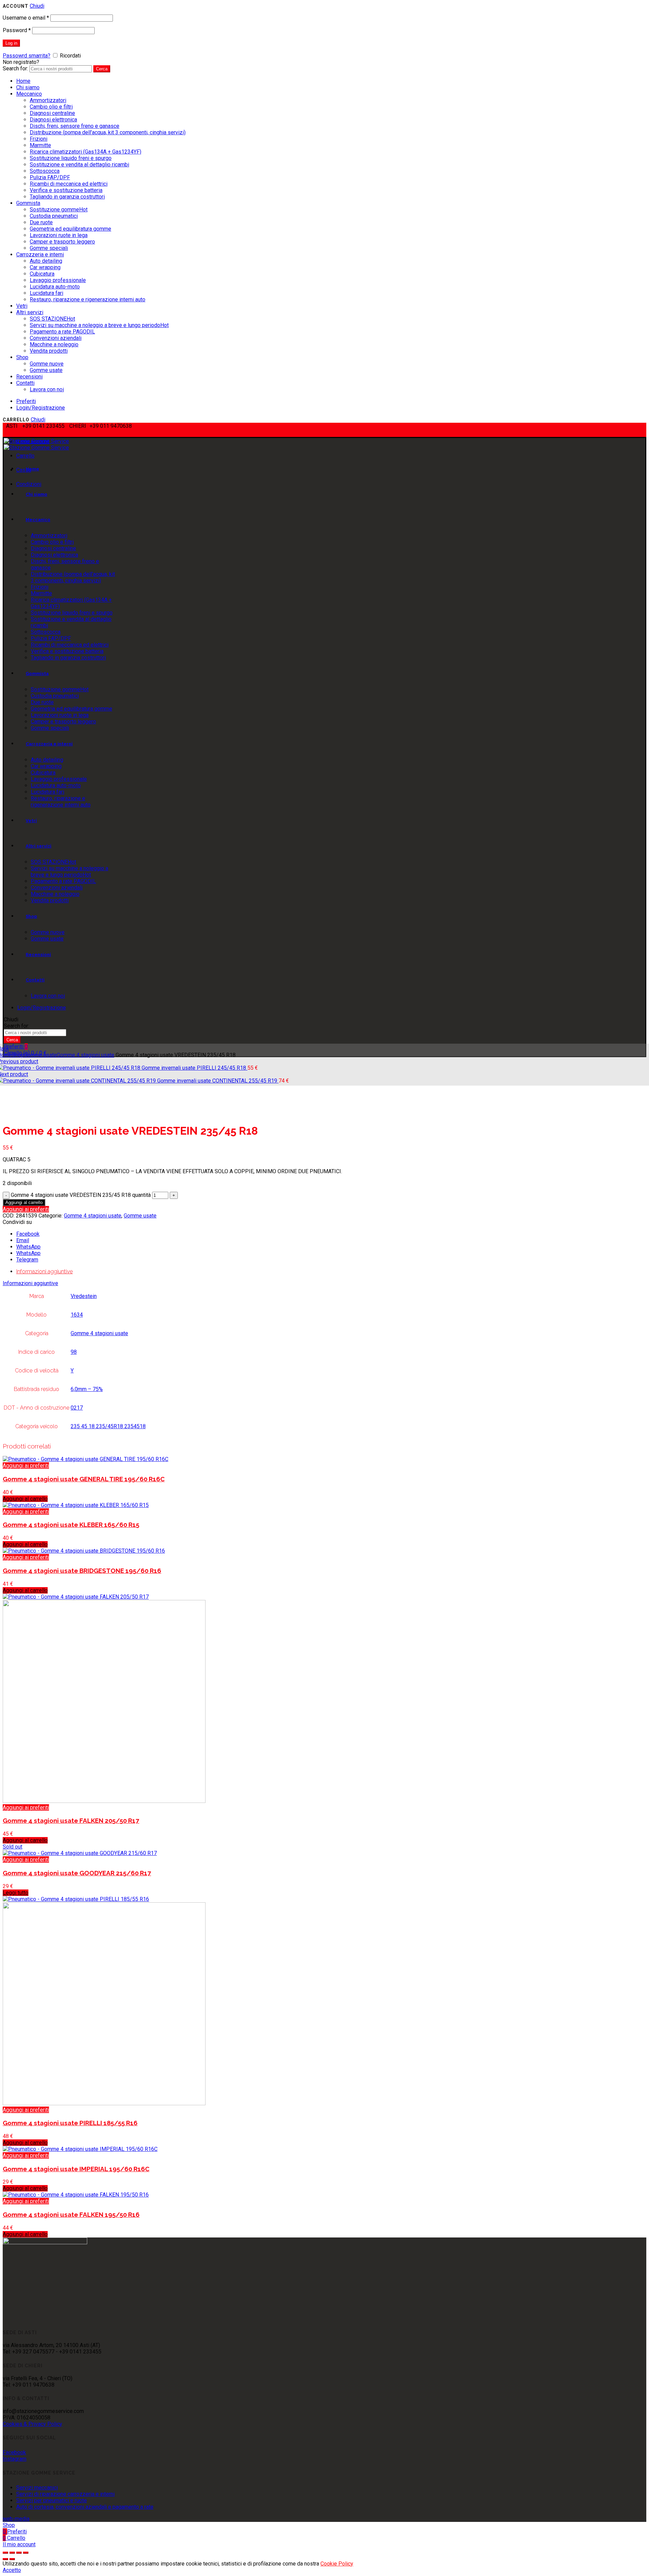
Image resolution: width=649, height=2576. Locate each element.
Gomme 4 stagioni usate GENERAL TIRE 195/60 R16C (84, 1479)
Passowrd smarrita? (27, 56)
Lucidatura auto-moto (55, 287)
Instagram (15, 2459)
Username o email (26, 18)
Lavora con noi (47, 389)
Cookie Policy (337, 2564)
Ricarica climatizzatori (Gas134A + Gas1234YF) (86, 152)
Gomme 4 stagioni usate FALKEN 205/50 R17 (71, 1820)
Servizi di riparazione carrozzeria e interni (65, 2494)
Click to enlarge (21, 1114)
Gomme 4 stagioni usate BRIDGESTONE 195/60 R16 (82, 1571)
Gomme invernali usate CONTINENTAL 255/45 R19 (218, 1081)
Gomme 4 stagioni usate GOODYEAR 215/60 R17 (77, 1873)
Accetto (12, 2570)
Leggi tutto (16, 1893)
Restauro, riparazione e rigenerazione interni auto (88, 299)
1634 (77, 1315)
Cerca (102, 69)
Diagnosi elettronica (53, 120)
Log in (11, 43)
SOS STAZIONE (52, 319)
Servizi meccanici (37, 2488)
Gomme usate (46, 370)
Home (23, 81)
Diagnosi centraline (52, 113)
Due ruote (41, 222)
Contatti (25, 383)
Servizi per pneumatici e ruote (52, 2500)
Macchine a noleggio (54, 344)
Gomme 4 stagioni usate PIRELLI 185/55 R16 (70, 2123)
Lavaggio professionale (58, 280)
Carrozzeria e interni (40, 254)
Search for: (15, 68)
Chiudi (37, 6)
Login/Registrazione (41, 408)
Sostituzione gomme (59, 210)
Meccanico (29, 94)
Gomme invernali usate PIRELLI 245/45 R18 (195, 1068)
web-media (16, 2519)
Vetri (22, 306)
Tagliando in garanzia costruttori (67, 197)
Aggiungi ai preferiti (26, 1209)
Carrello (25, 456)
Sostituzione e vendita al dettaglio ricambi (79, 165)
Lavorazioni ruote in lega (59, 235)
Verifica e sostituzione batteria (66, 190)
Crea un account (64, 62)
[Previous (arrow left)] (5, 2559)
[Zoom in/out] (26, 2553)
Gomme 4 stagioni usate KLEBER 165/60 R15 (71, 1525)
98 (74, 1352)
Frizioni (39, 139)
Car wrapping (45, 267)
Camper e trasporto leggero (62, 242)
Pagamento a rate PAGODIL (62, 332)
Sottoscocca (45, 171)
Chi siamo (28, 87)
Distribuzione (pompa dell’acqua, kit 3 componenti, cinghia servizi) (108, 132)
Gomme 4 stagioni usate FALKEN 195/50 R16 (71, 2214)
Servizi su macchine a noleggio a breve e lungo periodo (99, 325)
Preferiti (26, 401)
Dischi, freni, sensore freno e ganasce (75, 126)
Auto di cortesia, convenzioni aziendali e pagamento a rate (85, 2507)
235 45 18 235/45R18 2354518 (108, 1426)
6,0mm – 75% (87, 1389)
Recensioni (29, 377)
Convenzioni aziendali (56, 338)
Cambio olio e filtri (51, 107)
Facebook (14, 2452)
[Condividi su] (12, 2553)
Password (17, 30)
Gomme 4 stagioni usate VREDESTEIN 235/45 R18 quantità (81, 1195)
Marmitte (40, 145)
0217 (77, 1408)
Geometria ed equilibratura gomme (70, 229)
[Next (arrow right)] (12, 2559)
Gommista (28, 203)
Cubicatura (42, 274)
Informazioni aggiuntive (44, 1271)
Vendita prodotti (49, 351)
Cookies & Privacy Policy (32, 2424)
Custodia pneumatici (54, 216)
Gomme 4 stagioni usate (86, 1055)
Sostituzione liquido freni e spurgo (71, 158)
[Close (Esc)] (5, 2553)
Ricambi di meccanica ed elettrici (69, 184)
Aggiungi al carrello (24, 1202)
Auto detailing (46, 261)
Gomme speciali (49, 248)
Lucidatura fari (46, 293)
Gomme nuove (47, 364)
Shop (22, 357)
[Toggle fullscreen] (19, 2553)
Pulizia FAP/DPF (50, 177)
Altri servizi (30, 312)
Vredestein (84, 1296)
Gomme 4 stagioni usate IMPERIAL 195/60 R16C (76, 2169)
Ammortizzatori (48, 100)
